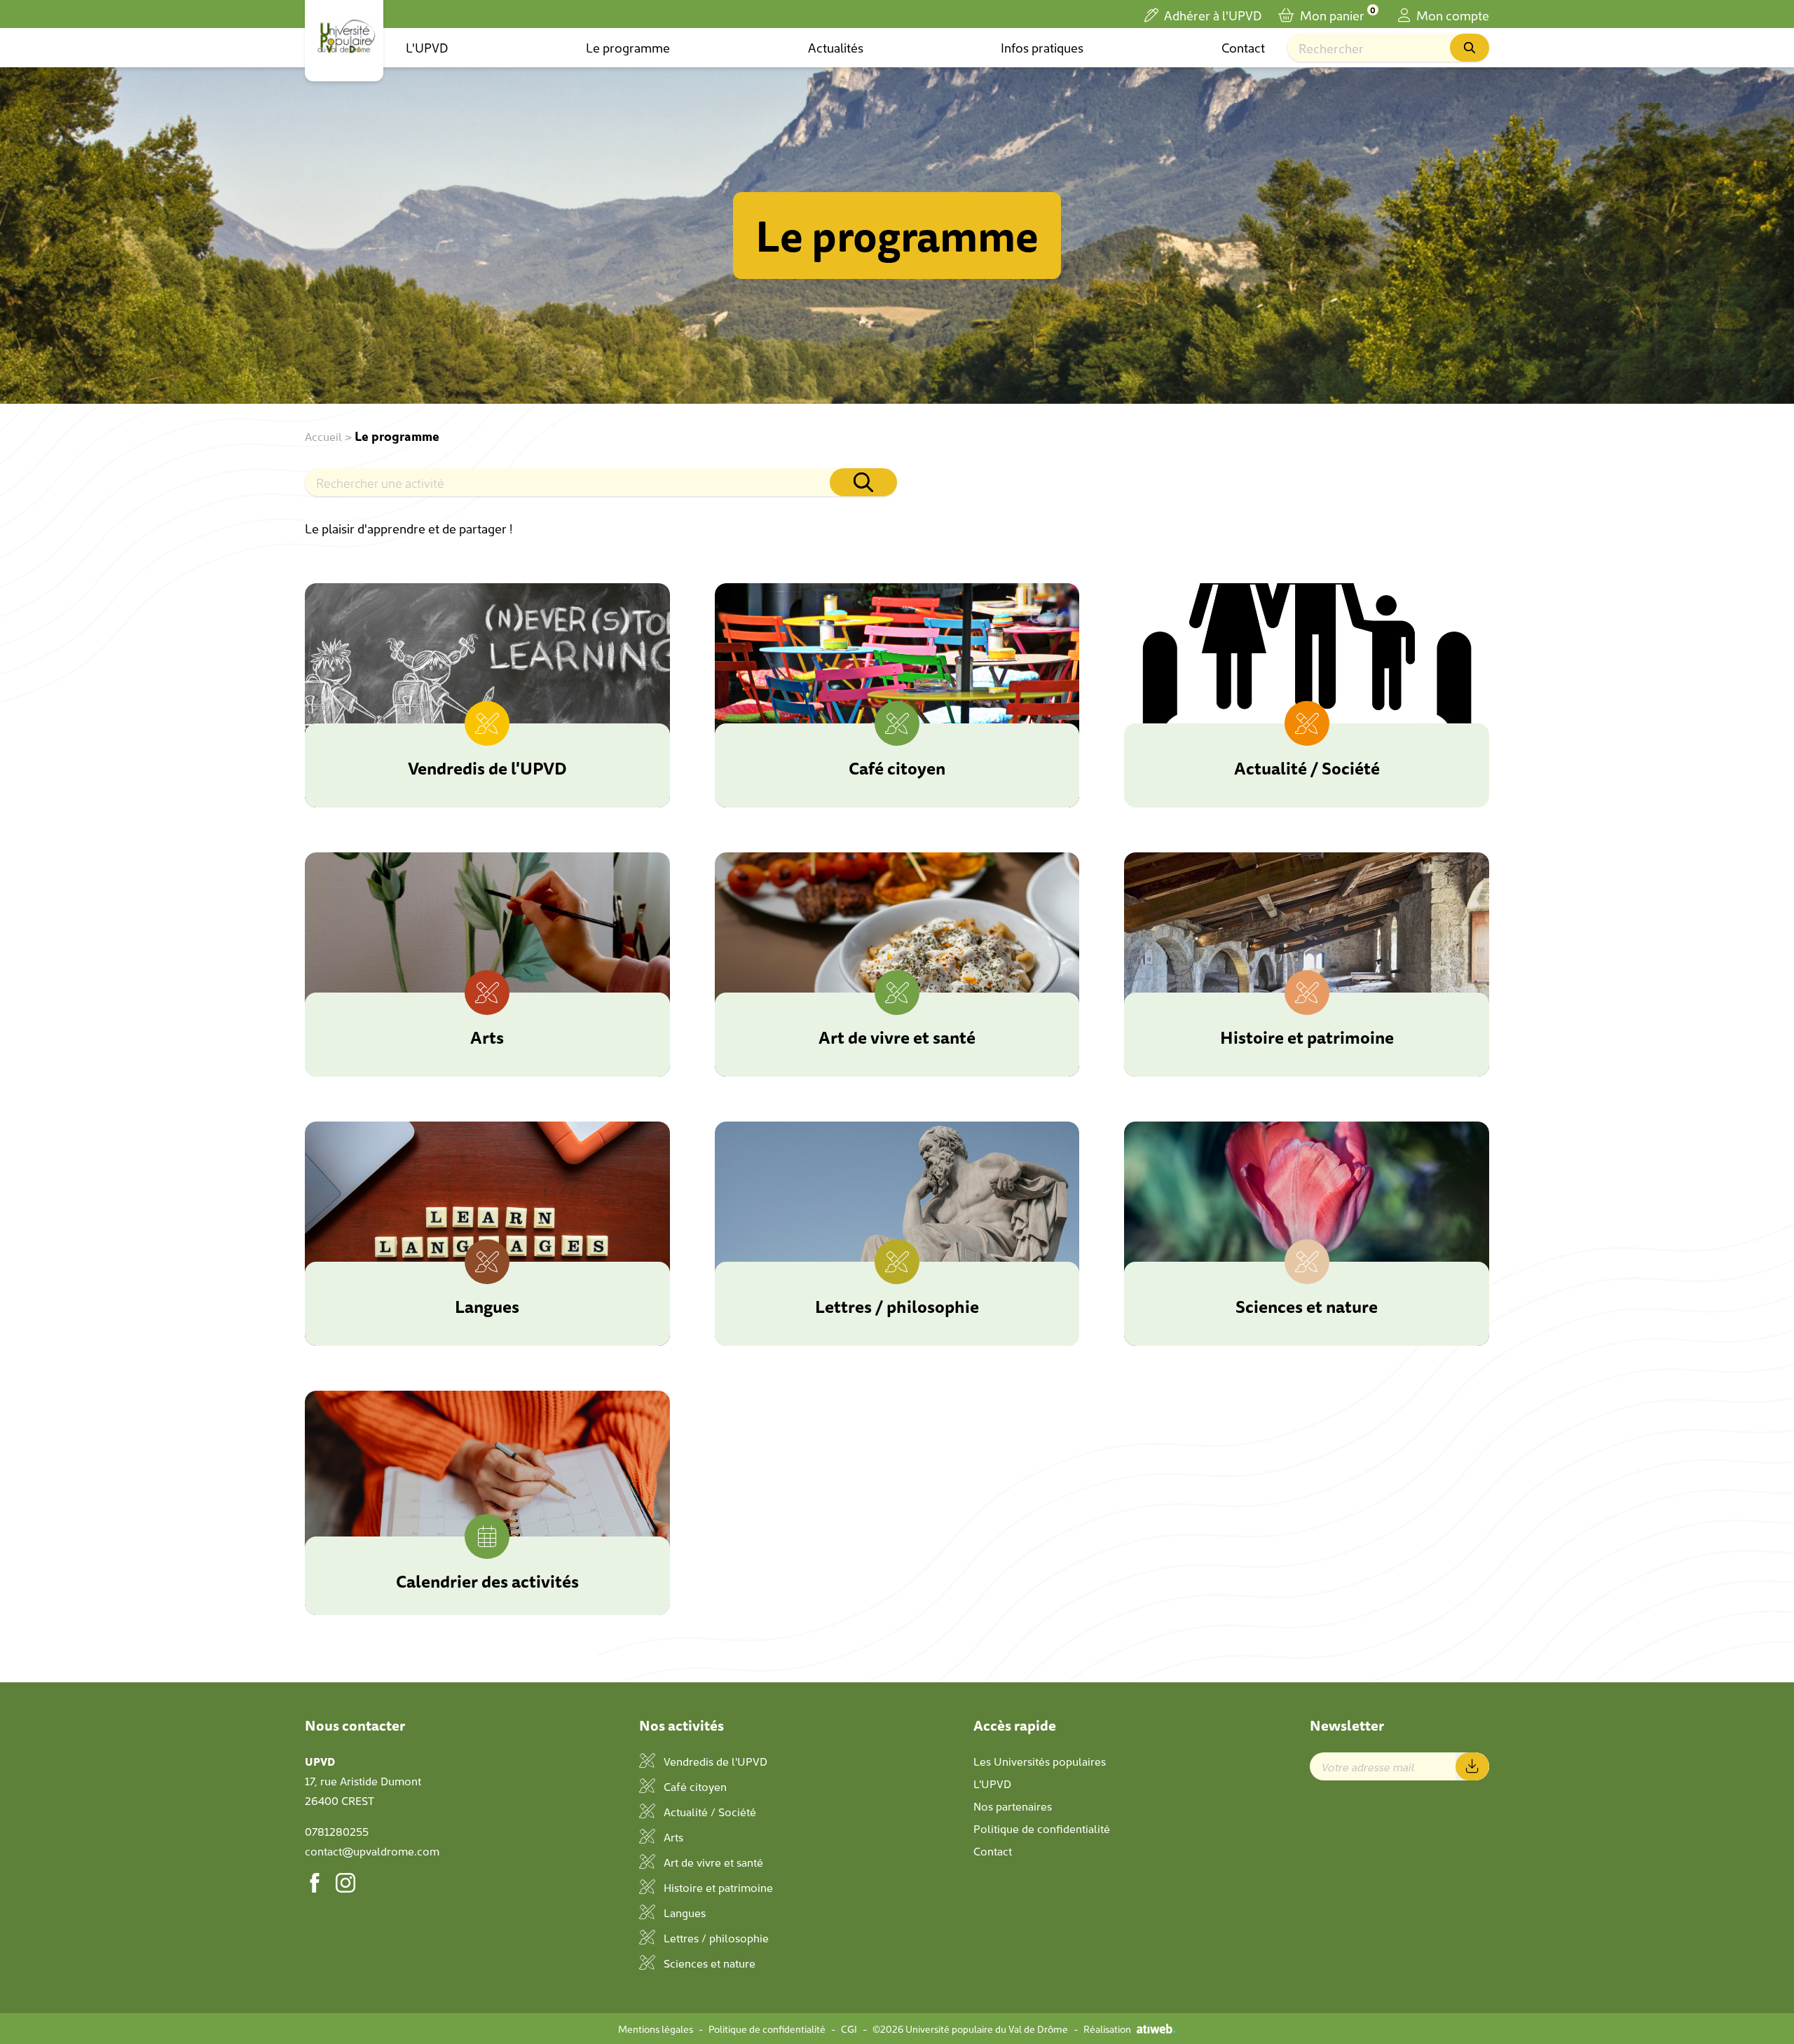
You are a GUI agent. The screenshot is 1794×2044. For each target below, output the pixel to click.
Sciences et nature (708, 1963)
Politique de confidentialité (1042, 1828)
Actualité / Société (708, 1811)
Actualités (836, 47)
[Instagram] (345, 1883)
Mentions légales (656, 2029)
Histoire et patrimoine (717, 1887)
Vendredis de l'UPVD (714, 1761)
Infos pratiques (1042, 47)
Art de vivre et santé (712, 1862)
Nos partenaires (1013, 1806)
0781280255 (337, 1831)
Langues (683, 1912)
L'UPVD (427, 47)
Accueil (323, 436)
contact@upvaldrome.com (372, 1851)
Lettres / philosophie (715, 1937)
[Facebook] (315, 1883)
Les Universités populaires (1040, 1761)
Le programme (628, 47)
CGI (849, 2029)
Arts (672, 1837)
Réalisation (1107, 2029)
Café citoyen (694, 1786)
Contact (1243, 47)
